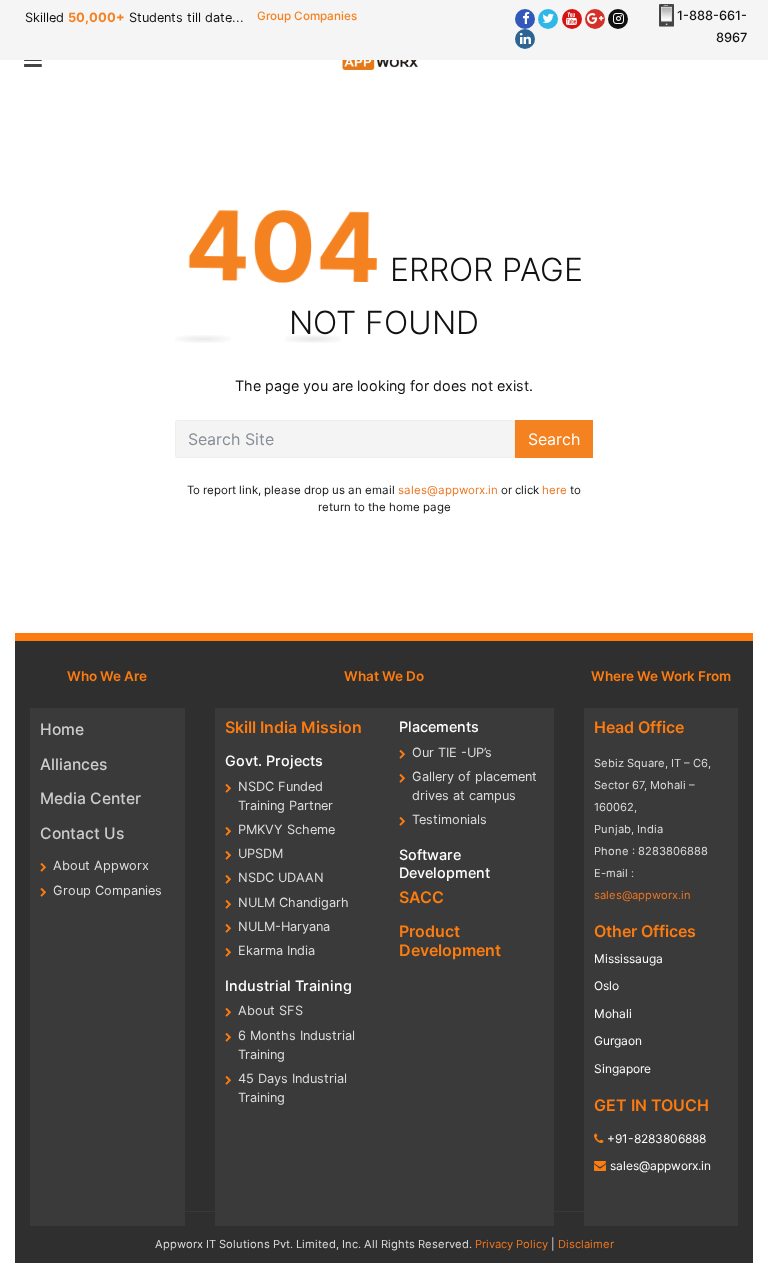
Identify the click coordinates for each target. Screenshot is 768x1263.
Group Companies (307, 16)
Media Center (90, 798)
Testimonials (449, 819)
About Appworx (101, 865)
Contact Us (82, 833)
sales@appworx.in (448, 490)
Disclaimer (586, 1244)
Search (554, 439)
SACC (421, 897)
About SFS (270, 1010)
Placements (439, 726)
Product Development (450, 940)
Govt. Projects (274, 760)
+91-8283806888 (656, 1138)
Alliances (73, 764)
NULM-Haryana (284, 926)
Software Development (444, 863)
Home (62, 729)
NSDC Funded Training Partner (285, 796)
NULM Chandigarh (293, 902)
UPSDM (260, 853)
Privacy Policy (511, 1244)
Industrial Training (288, 985)
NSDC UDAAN (281, 877)
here (554, 490)
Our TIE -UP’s (452, 752)
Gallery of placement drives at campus (474, 786)
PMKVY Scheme (286, 829)
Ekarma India (276, 950)
